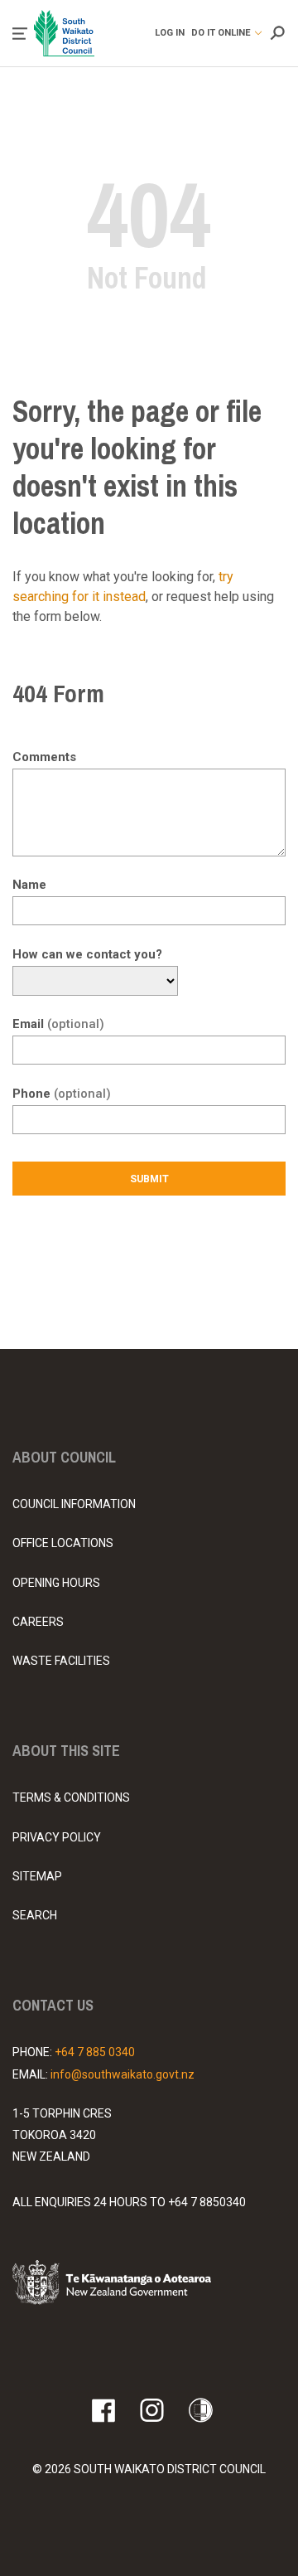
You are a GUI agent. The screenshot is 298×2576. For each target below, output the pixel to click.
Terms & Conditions (71, 1797)
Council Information (74, 1504)
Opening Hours (56, 1583)
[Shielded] (201, 2410)
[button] (20, 34)
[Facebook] (103, 2410)
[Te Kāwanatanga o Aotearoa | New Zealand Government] (137, 2285)
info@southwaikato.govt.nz (123, 2074)
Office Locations (63, 1543)
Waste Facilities (61, 1661)
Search (35, 1915)
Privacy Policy (57, 1837)
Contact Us (53, 2005)
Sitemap (37, 1876)
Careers (38, 1622)
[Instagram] (152, 2410)
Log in (170, 33)
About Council (64, 1457)
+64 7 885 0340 (95, 2052)
